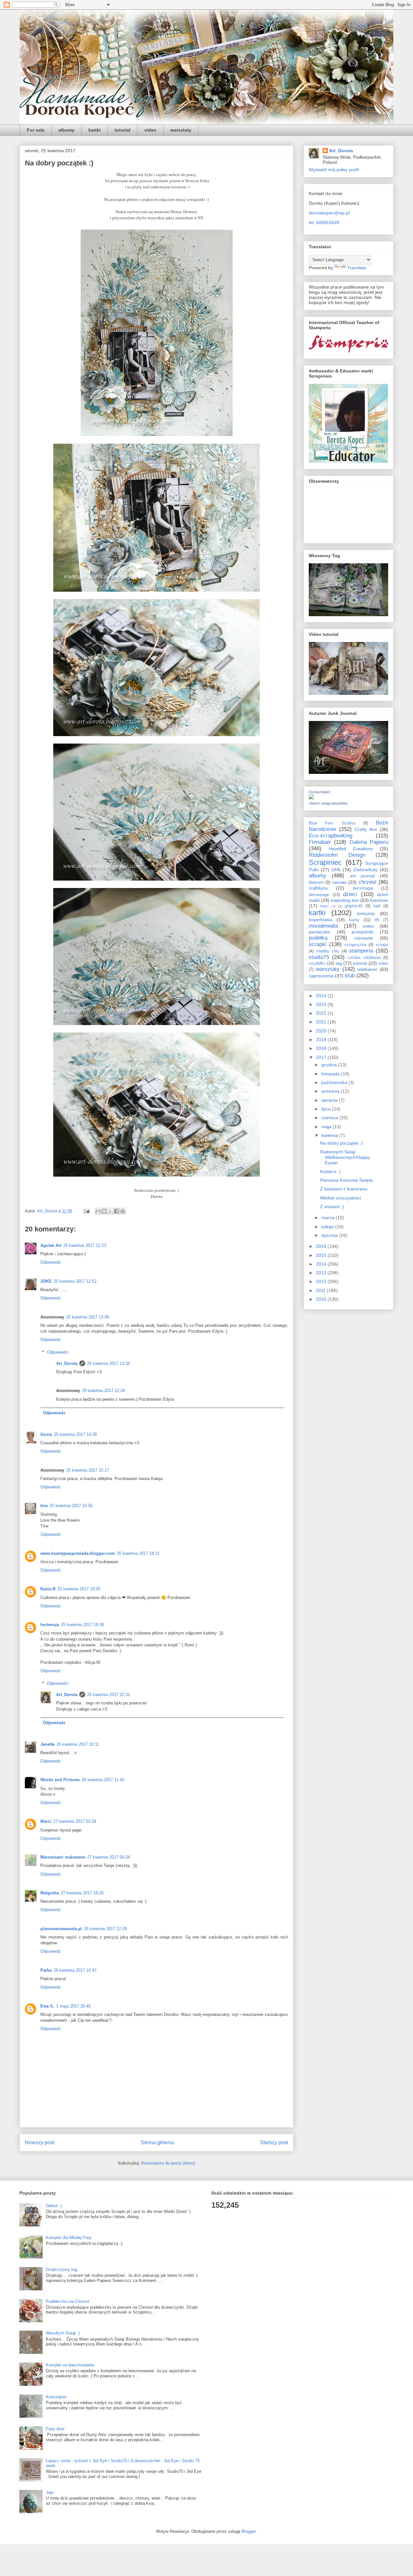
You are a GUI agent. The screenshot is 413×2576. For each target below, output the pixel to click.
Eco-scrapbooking (331, 836)
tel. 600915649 (324, 222)
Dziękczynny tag (61, 2270)
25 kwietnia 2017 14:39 (75, 1434)
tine (44, 1506)
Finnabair (320, 842)
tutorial (122, 130)
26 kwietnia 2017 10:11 (78, 1744)
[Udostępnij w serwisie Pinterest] (123, 1211)
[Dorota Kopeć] (311, 798)
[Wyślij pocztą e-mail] (98, 1211)
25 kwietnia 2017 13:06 (88, 1317)
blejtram (316, 883)
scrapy (382, 945)
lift (377, 920)
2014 (322, 1264)
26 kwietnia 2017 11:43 (103, 1780)
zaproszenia (321, 976)
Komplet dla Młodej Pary (69, 2238)
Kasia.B (48, 1589)
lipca (327, 1109)
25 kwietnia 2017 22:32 (109, 1695)
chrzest (368, 882)
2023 (322, 1004)
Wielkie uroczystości (341, 1198)
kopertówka (321, 920)
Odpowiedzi (58, 1352)
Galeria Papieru (369, 842)
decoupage (319, 895)
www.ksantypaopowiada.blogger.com (78, 1553)
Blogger (249, 2531)
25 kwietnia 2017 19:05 (79, 1589)
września (331, 1091)
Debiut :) (54, 2206)
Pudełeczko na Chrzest (68, 2301)
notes (368, 926)
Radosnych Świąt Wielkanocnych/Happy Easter (345, 1157)
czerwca (330, 1118)
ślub (350, 976)
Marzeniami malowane (63, 1857)
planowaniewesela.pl (61, 1929)
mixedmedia (323, 926)
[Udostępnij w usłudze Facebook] (116, 1211)
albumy (66, 130)
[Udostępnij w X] (110, 1211)
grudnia (330, 1065)
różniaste (364, 938)
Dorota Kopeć (320, 792)
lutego (328, 1227)
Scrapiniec (325, 862)
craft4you (318, 888)
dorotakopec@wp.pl (329, 213)
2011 (321, 1290)
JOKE (46, 1281)
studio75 (319, 957)
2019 (322, 1040)
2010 (322, 1299)
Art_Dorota (67, 1363)
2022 (322, 1013)
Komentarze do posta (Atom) (168, 2163)
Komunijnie (56, 2397)
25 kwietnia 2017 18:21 (138, 1553)
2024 (322, 996)
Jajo (50, 2492)
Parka (46, 1970)
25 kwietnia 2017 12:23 (85, 1245)
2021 (322, 1022)
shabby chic (328, 951)
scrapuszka (355, 945)
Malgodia (50, 1893)
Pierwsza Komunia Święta (346, 1180)
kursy (354, 920)
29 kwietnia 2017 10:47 (75, 1970)
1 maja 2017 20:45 (73, 2006)
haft (377, 906)
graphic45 (354, 906)
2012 (322, 1281)
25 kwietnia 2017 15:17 (88, 1470)
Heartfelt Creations (351, 849)
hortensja (50, 1625)
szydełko (317, 963)
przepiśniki (363, 932)
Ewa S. (47, 2006)
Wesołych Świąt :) (63, 2333)
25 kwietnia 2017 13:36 (109, 1363)
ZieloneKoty (365, 870)
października (335, 1082)
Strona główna (157, 2142)
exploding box (345, 900)
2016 (322, 1246)
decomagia (363, 888)
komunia (366, 913)
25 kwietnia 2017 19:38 (82, 1625)
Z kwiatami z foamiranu (344, 1189)
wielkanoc (368, 969)
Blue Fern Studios (332, 823)
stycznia (330, 1235)
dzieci (350, 894)
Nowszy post (40, 2142)
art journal (362, 876)
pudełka (318, 938)
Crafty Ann (366, 829)
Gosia (46, 1434)
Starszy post (274, 2142)
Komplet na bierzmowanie (70, 2365)
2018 (322, 1048)
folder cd (328, 906)
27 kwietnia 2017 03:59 (75, 1821)
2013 (322, 1273)
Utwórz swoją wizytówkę (328, 803)
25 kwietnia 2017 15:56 (71, 1506)
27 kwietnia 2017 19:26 (82, 1893)
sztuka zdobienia (364, 958)
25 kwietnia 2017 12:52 (75, 1281)
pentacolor (320, 932)
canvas (339, 882)
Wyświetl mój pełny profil (334, 170)
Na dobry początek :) (341, 1143)
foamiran (379, 900)
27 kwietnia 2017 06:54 (109, 1857)
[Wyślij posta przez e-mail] (86, 1211)
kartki (95, 130)
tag (339, 963)
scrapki (318, 944)
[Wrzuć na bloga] (104, 1211)
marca (328, 1218)
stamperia (361, 951)
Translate (357, 268)
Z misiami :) (332, 1207)
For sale (36, 130)
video (150, 130)
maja (327, 1127)
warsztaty (181, 130)
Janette (47, 1744)
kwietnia (330, 1135)
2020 (322, 1031)
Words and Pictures (60, 1780)
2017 (322, 1057)
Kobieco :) (330, 1171)
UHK (336, 870)
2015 (322, 1255)
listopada (331, 1074)
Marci (46, 1821)
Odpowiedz (51, 1262)
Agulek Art (51, 1245)
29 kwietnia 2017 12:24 (103, 1391)
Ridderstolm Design (337, 855)
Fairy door (55, 2429)
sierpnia (330, 1100)
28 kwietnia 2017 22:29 (105, 1929)
